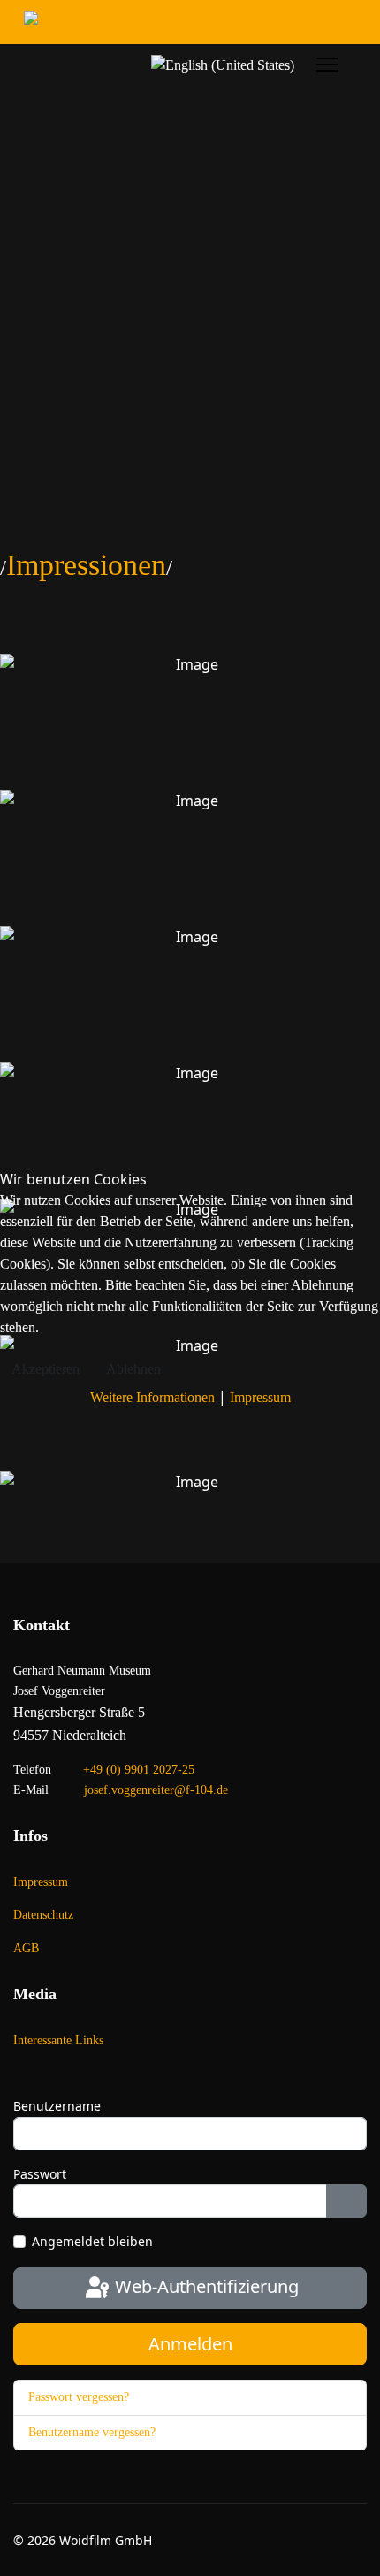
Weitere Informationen (152, 1397)
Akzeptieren (46, 1369)
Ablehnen (133, 1369)
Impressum (260, 1397)
